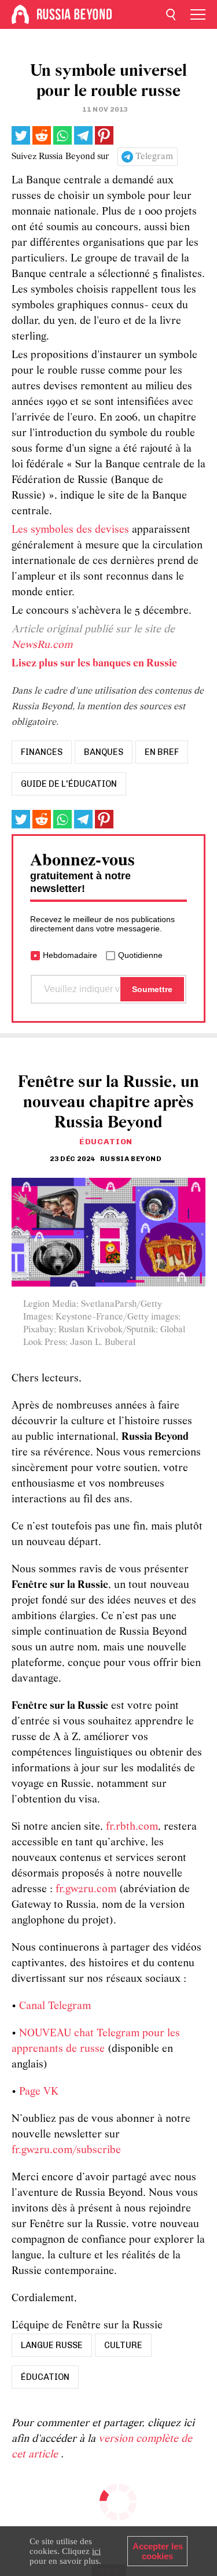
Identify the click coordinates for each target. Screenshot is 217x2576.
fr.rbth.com (132, 1827)
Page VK (39, 2092)
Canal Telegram (55, 2006)
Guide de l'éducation (69, 784)
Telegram (154, 157)
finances (42, 752)
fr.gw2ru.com (86, 1890)
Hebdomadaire (70, 955)
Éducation (106, 1142)
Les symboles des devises (70, 530)
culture (123, 2345)
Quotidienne (140, 955)
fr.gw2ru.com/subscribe (66, 2151)
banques (104, 752)
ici (96, 2551)
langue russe (52, 2345)
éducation (45, 2377)
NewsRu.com (42, 645)
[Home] (20, 14)
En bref (162, 752)
